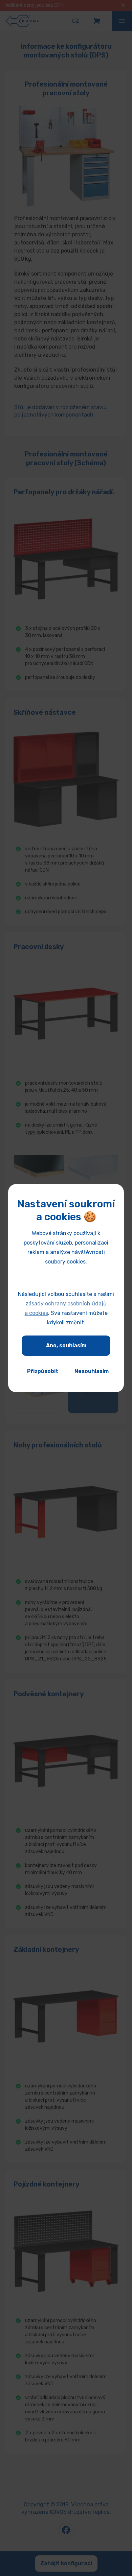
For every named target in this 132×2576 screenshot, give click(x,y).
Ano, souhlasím (66, 1345)
